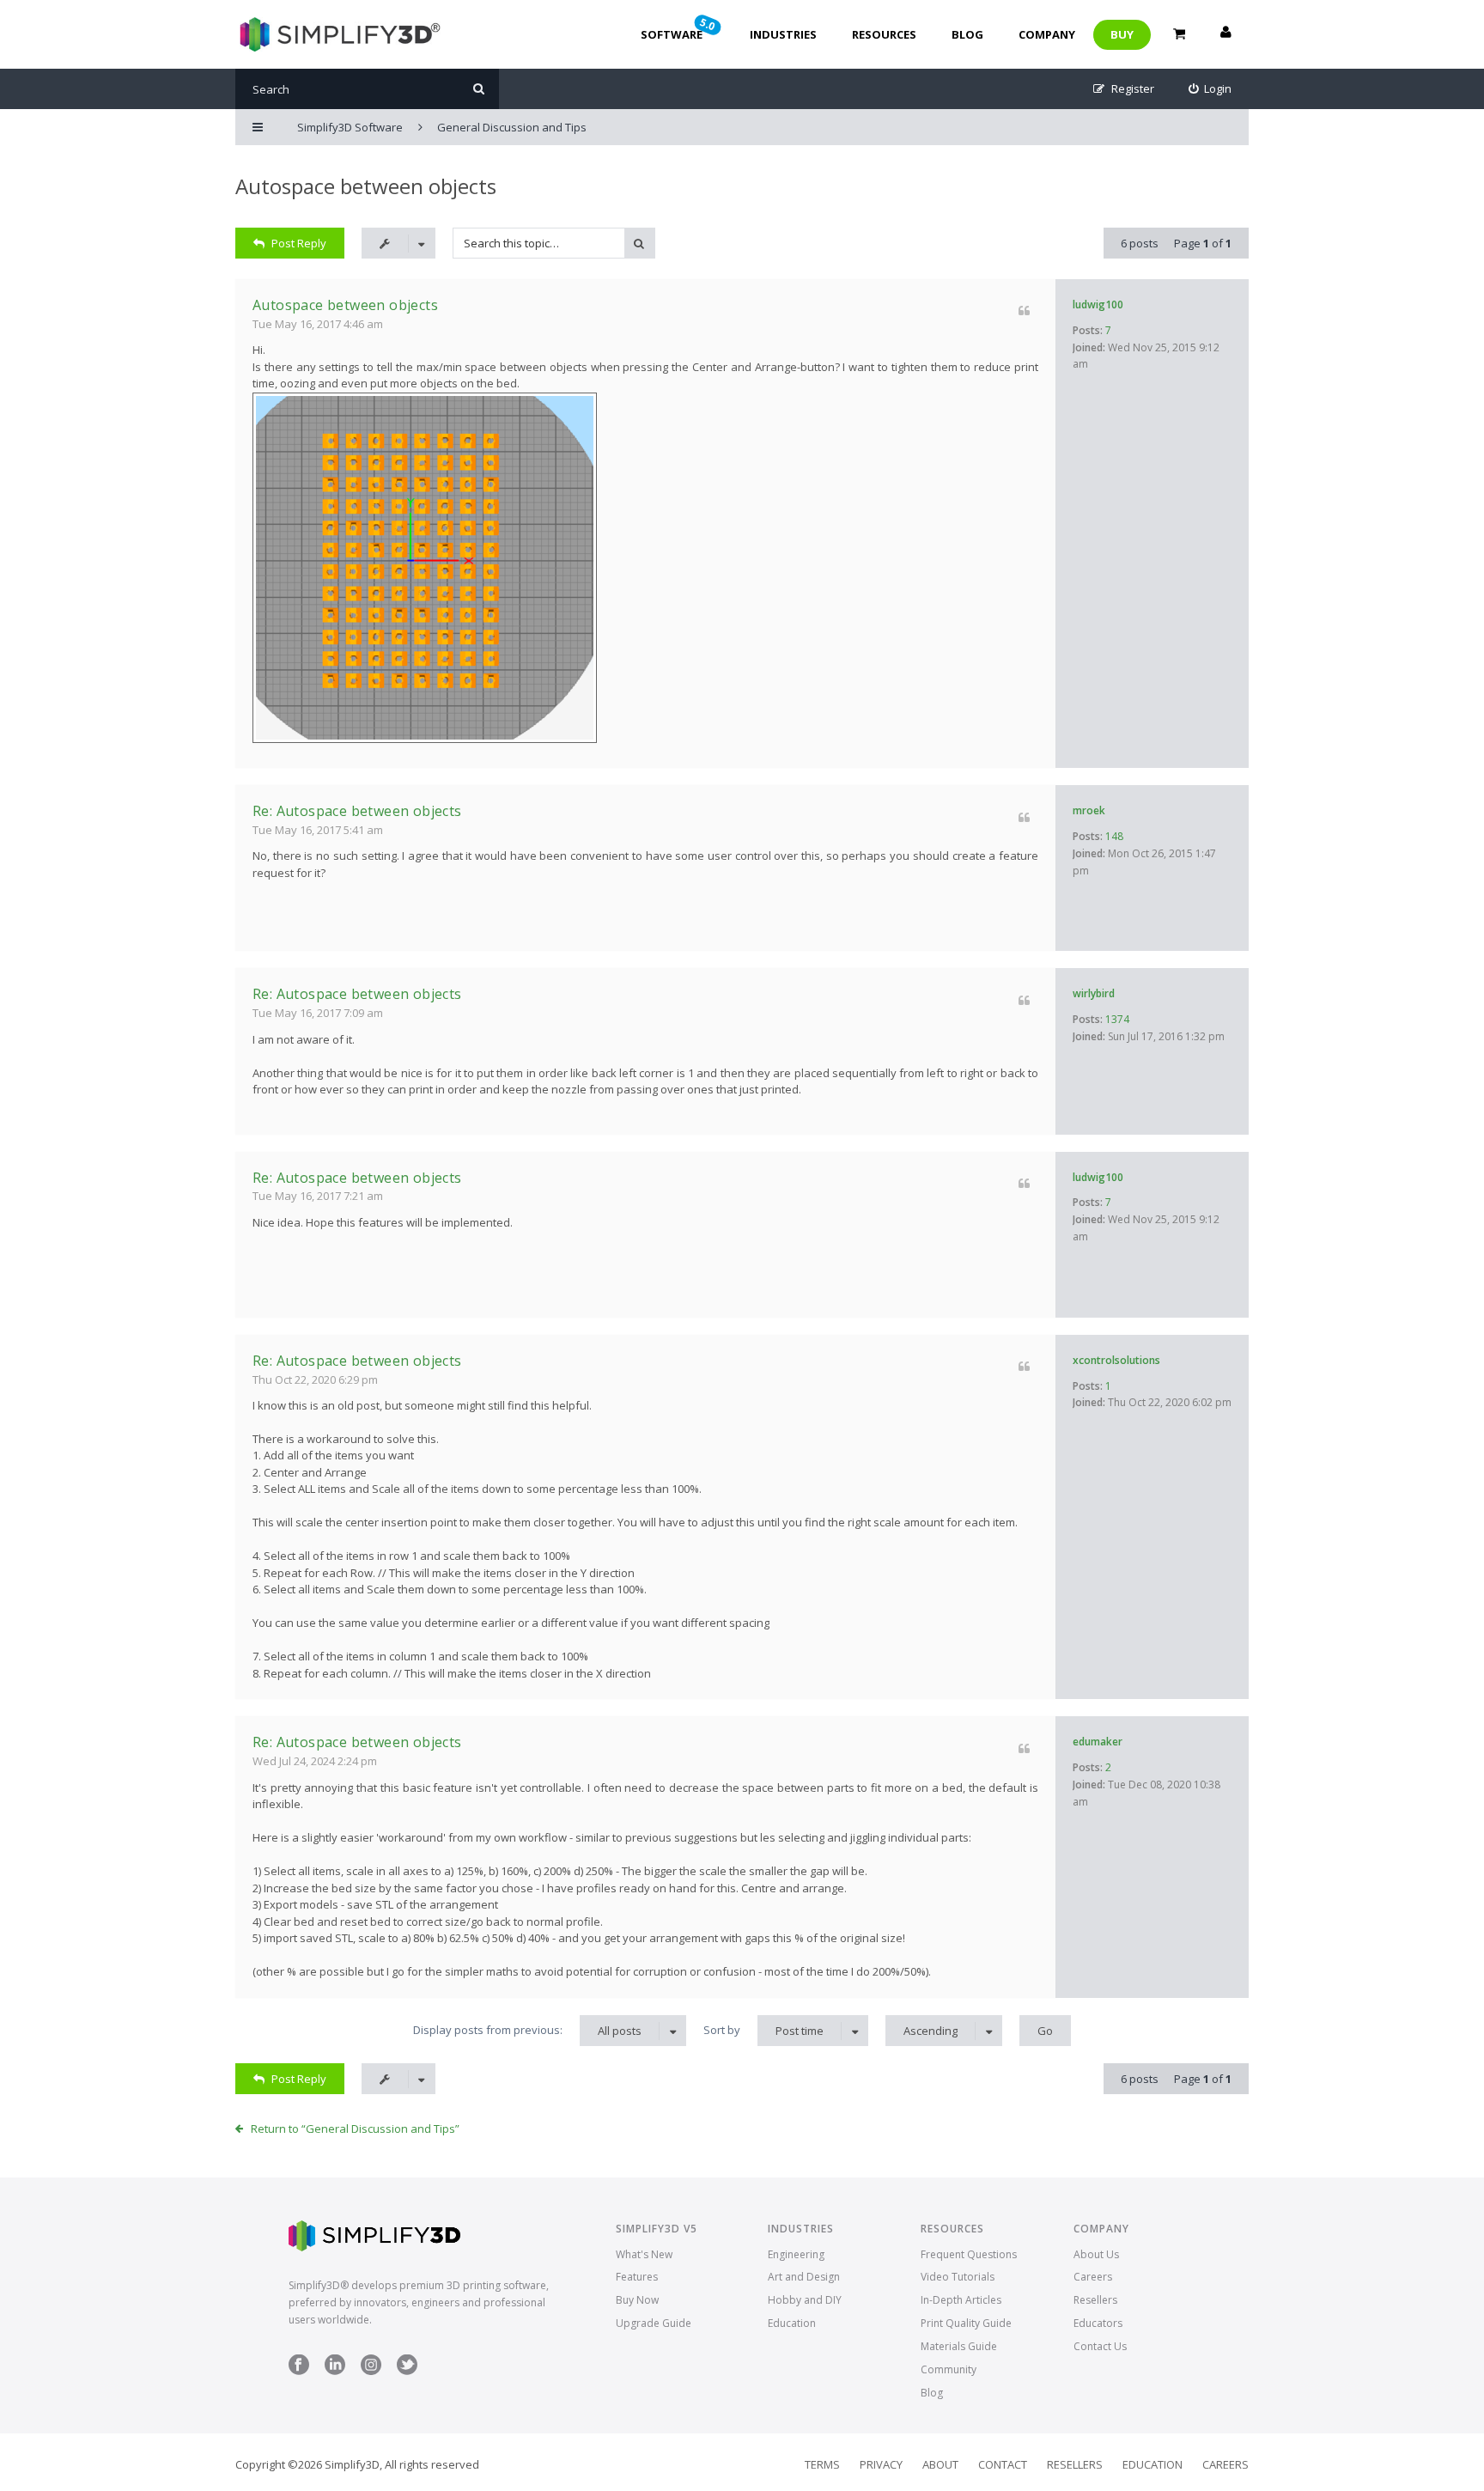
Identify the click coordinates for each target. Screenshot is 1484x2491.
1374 (1117, 1019)
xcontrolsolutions (1116, 1360)
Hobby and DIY (805, 2300)
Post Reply (299, 243)
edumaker (1098, 1742)
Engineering (796, 2254)
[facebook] (299, 2371)
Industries (783, 34)
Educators (1098, 2323)
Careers (1093, 2277)
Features (637, 2277)
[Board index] (338, 34)
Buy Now (637, 2300)
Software (679, 28)
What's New (644, 2254)
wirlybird (1094, 993)
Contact (1003, 2464)
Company (1047, 34)
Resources (884, 34)
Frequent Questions (969, 2254)
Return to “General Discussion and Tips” (355, 2129)
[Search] (479, 89)
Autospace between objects (366, 186)
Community (949, 2369)
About (940, 2464)
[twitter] (407, 2371)
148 (1114, 836)
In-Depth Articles (961, 2300)
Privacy (881, 2464)
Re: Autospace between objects (357, 811)
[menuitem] (1210, 89)
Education (792, 2323)
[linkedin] (335, 2371)
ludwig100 (1098, 305)
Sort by (763, 2030)
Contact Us (1100, 2346)
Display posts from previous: (527, 2030)
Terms (822, 2464)
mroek (1089, 810)
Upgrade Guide (654, 2323)
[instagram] (371, 2371)
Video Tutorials (958, 2277)
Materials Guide (959, 2346)
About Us (1096, 2254)
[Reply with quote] (1024, 311)
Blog (967, 34)
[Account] (1226, 34)
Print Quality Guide (966, 2323)
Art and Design (804, 2277)
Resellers (1095, 2300)
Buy (1122, 34)
